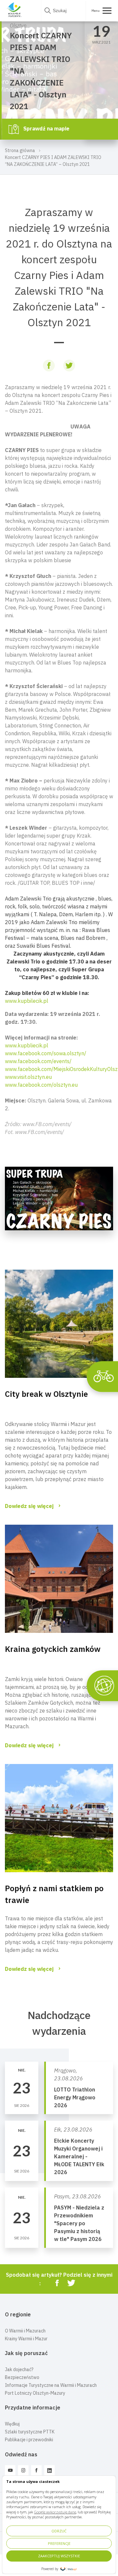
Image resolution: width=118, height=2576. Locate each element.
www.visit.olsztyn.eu (28, 1077)
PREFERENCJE (59, 2543)
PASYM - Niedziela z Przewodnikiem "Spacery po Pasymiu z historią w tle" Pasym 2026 (79, 2223)
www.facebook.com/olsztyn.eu (41, 1085)
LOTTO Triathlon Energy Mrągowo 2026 (75, 2097)
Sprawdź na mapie (46, 129)
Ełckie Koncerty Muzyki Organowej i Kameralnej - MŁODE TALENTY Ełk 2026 (79, 2156)
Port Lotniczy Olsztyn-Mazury (35, 2393)
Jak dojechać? (19, 2369)
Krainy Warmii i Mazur (26, 2339)
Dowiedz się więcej (29, 1506)
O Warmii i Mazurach (25, 2331)
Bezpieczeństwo (22, 2377)
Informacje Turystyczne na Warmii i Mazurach (51, 2385)
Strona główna (20, 150)
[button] (59, 1073)
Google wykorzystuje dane (55, 2512)
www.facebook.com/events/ (38, 1061)
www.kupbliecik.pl (27, 1045)
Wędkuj (12, 2424)
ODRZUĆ (59, 2531)
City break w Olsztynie (46, 1394)
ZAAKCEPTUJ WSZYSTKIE (59, 2556)
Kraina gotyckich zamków (53, 1649)
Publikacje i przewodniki (29, 2440)
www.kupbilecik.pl (27, 1001)
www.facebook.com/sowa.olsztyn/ (46, 1053)
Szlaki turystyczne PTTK (30, 2432)
